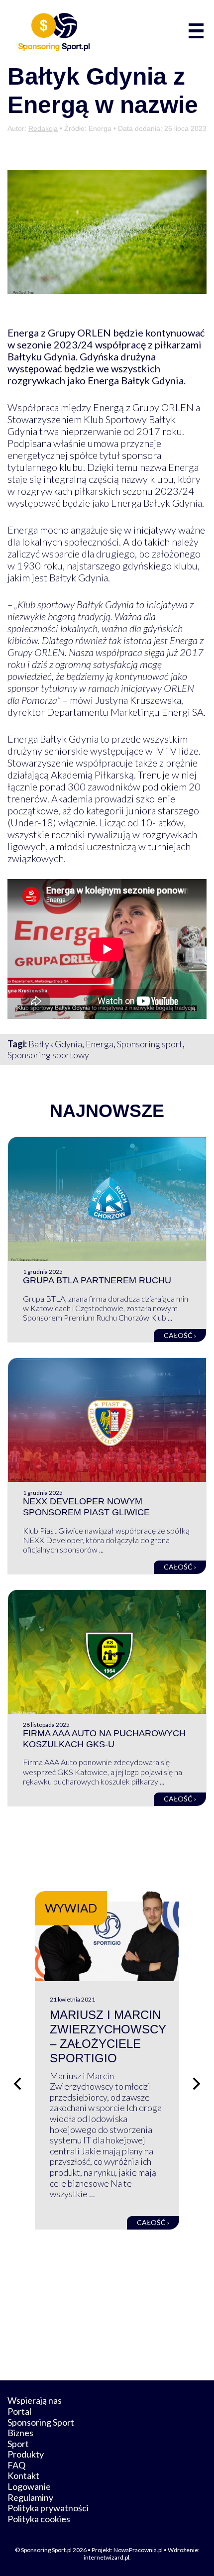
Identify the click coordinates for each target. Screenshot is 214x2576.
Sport (18, 2444)
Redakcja (43, 128)
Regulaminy (30, 2497)
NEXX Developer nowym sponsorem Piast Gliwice (86, 1507)
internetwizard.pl (107, 2557)
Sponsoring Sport (41, 2422)
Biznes (20, 2433)
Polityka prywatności (48, 2508)
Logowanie (29, 2486)
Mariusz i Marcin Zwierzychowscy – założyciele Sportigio (108, 2036)
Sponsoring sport (150, 1044)
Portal (19, 2411)
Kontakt (23, 2475)
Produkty (26, 2454)
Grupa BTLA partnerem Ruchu (97, 1280)
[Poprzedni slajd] (17, 2084)
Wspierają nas (35, 2400)
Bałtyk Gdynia (55, 1044)
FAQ (16, 2465)
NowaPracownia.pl (138, 2550)
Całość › (180, 1335)
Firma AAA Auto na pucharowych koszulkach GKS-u (104, 1739)
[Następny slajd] (197, 2084)
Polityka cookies (39, 2519)
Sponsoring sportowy (48, 1055)
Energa (100, 1044)
